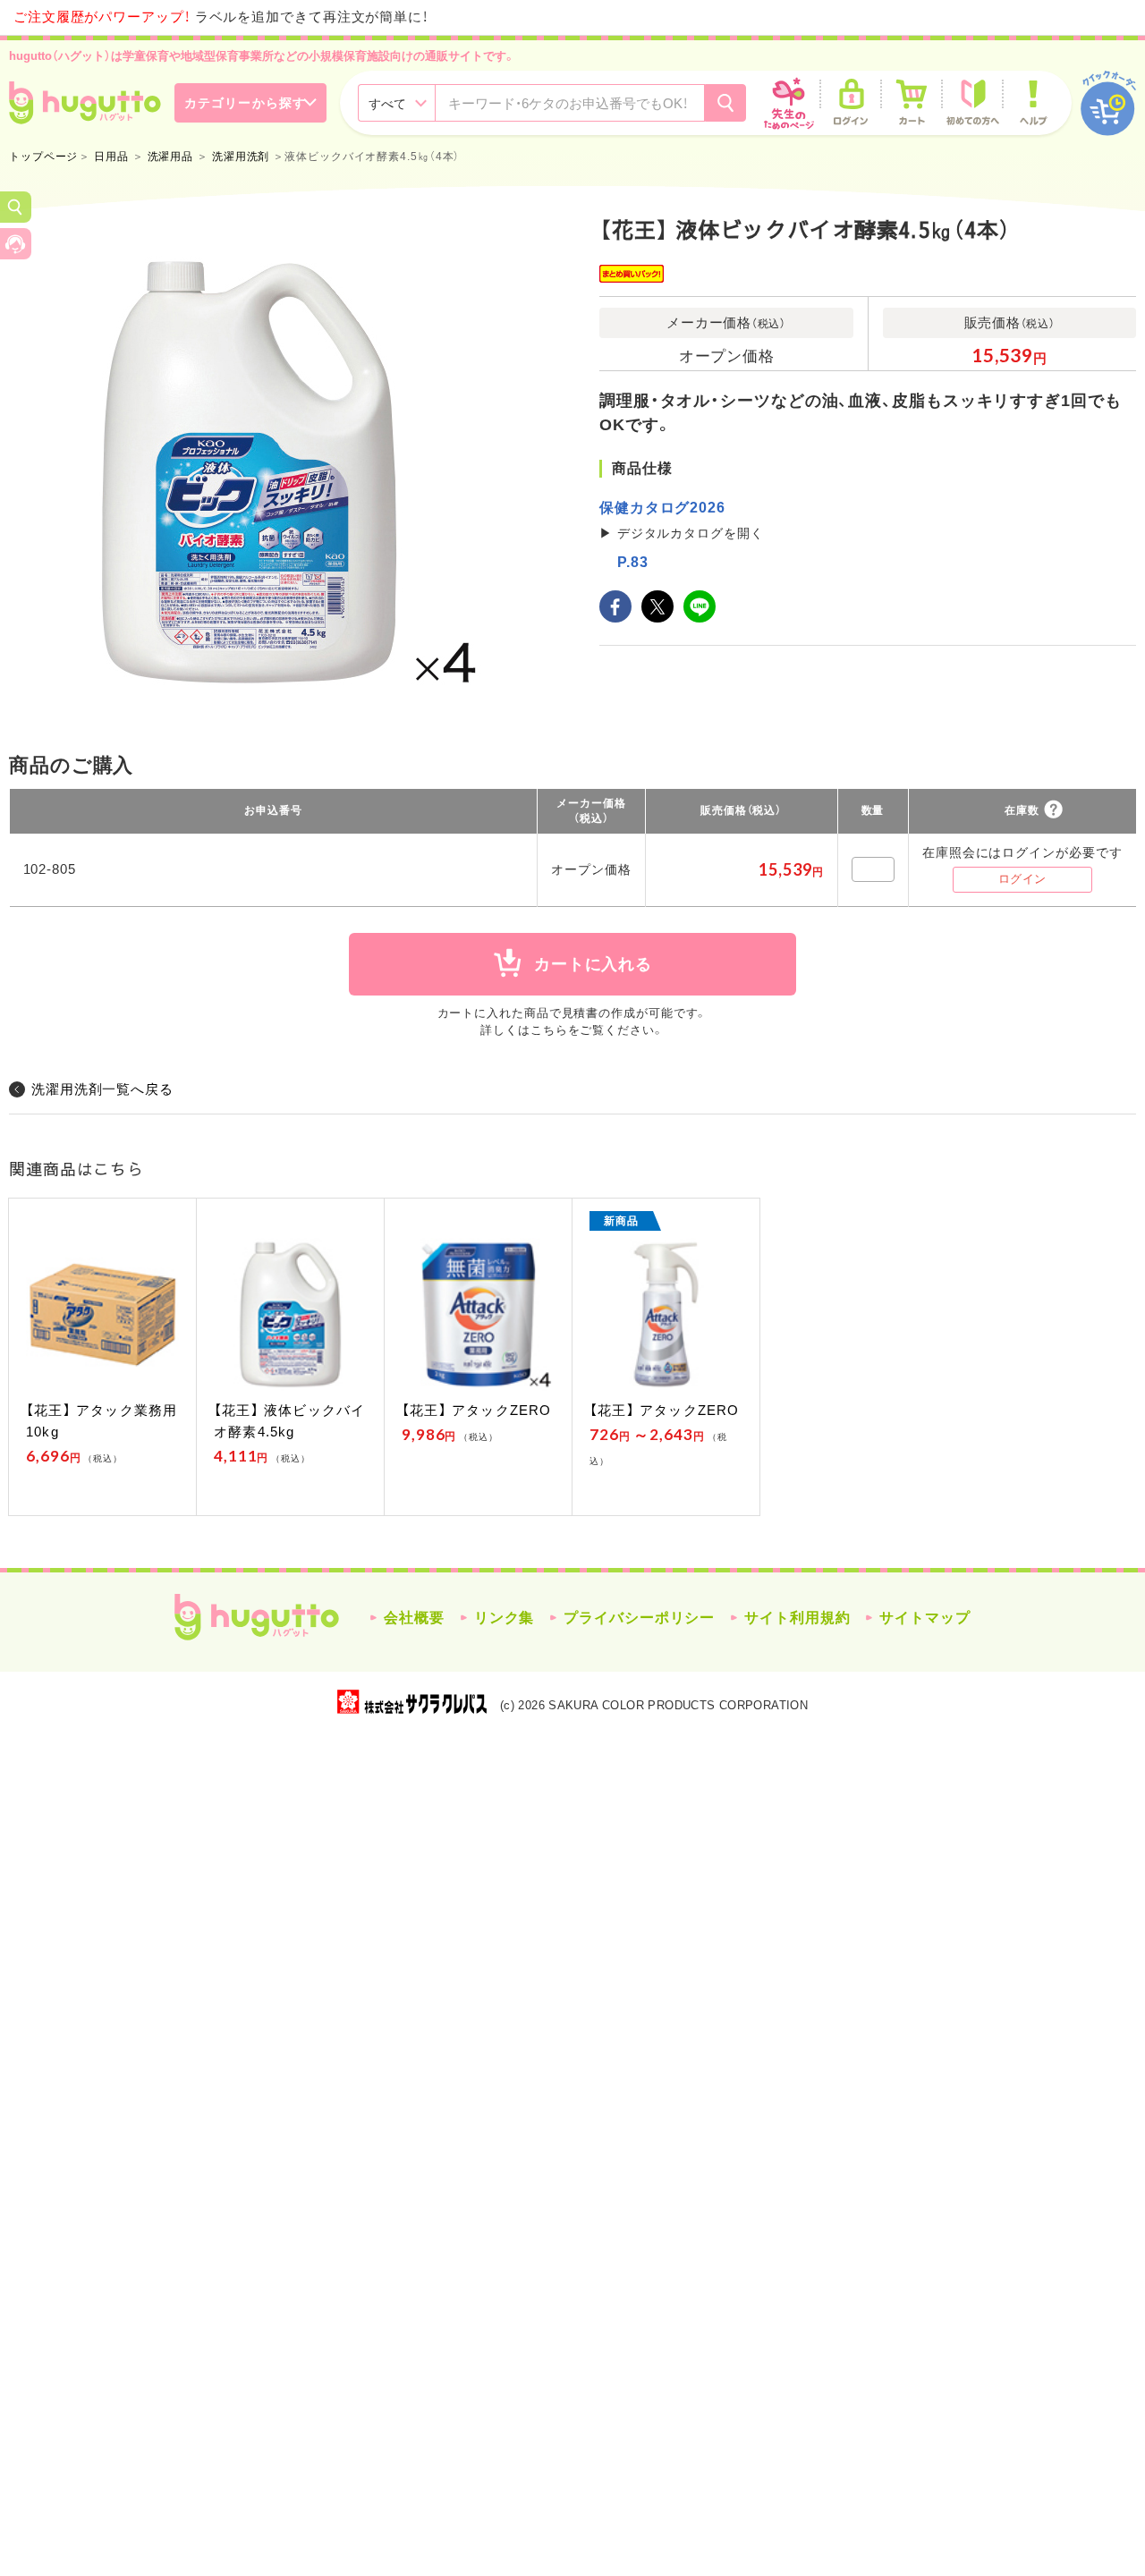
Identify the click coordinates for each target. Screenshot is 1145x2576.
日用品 (111, 157)
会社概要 (414, 1618)
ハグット (257, 1617)
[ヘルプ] (1033, 103)
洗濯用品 (171, 157)
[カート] (912, 103)
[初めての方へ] (972, 103)
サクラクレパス (412, 1702)
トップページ (43, 157)
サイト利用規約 (797, 1618)
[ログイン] (851, 103)
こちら (549, 1030)
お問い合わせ (16, 244)
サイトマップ (924, 1618)
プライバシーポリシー (639, 1618)
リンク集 (505, 1618)
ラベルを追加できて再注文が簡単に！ (221, 17)
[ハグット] (85, 103)
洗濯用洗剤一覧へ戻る (102, 1089)
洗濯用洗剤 (241, 157)
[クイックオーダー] (1108, 103)
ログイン (1022, 879)
